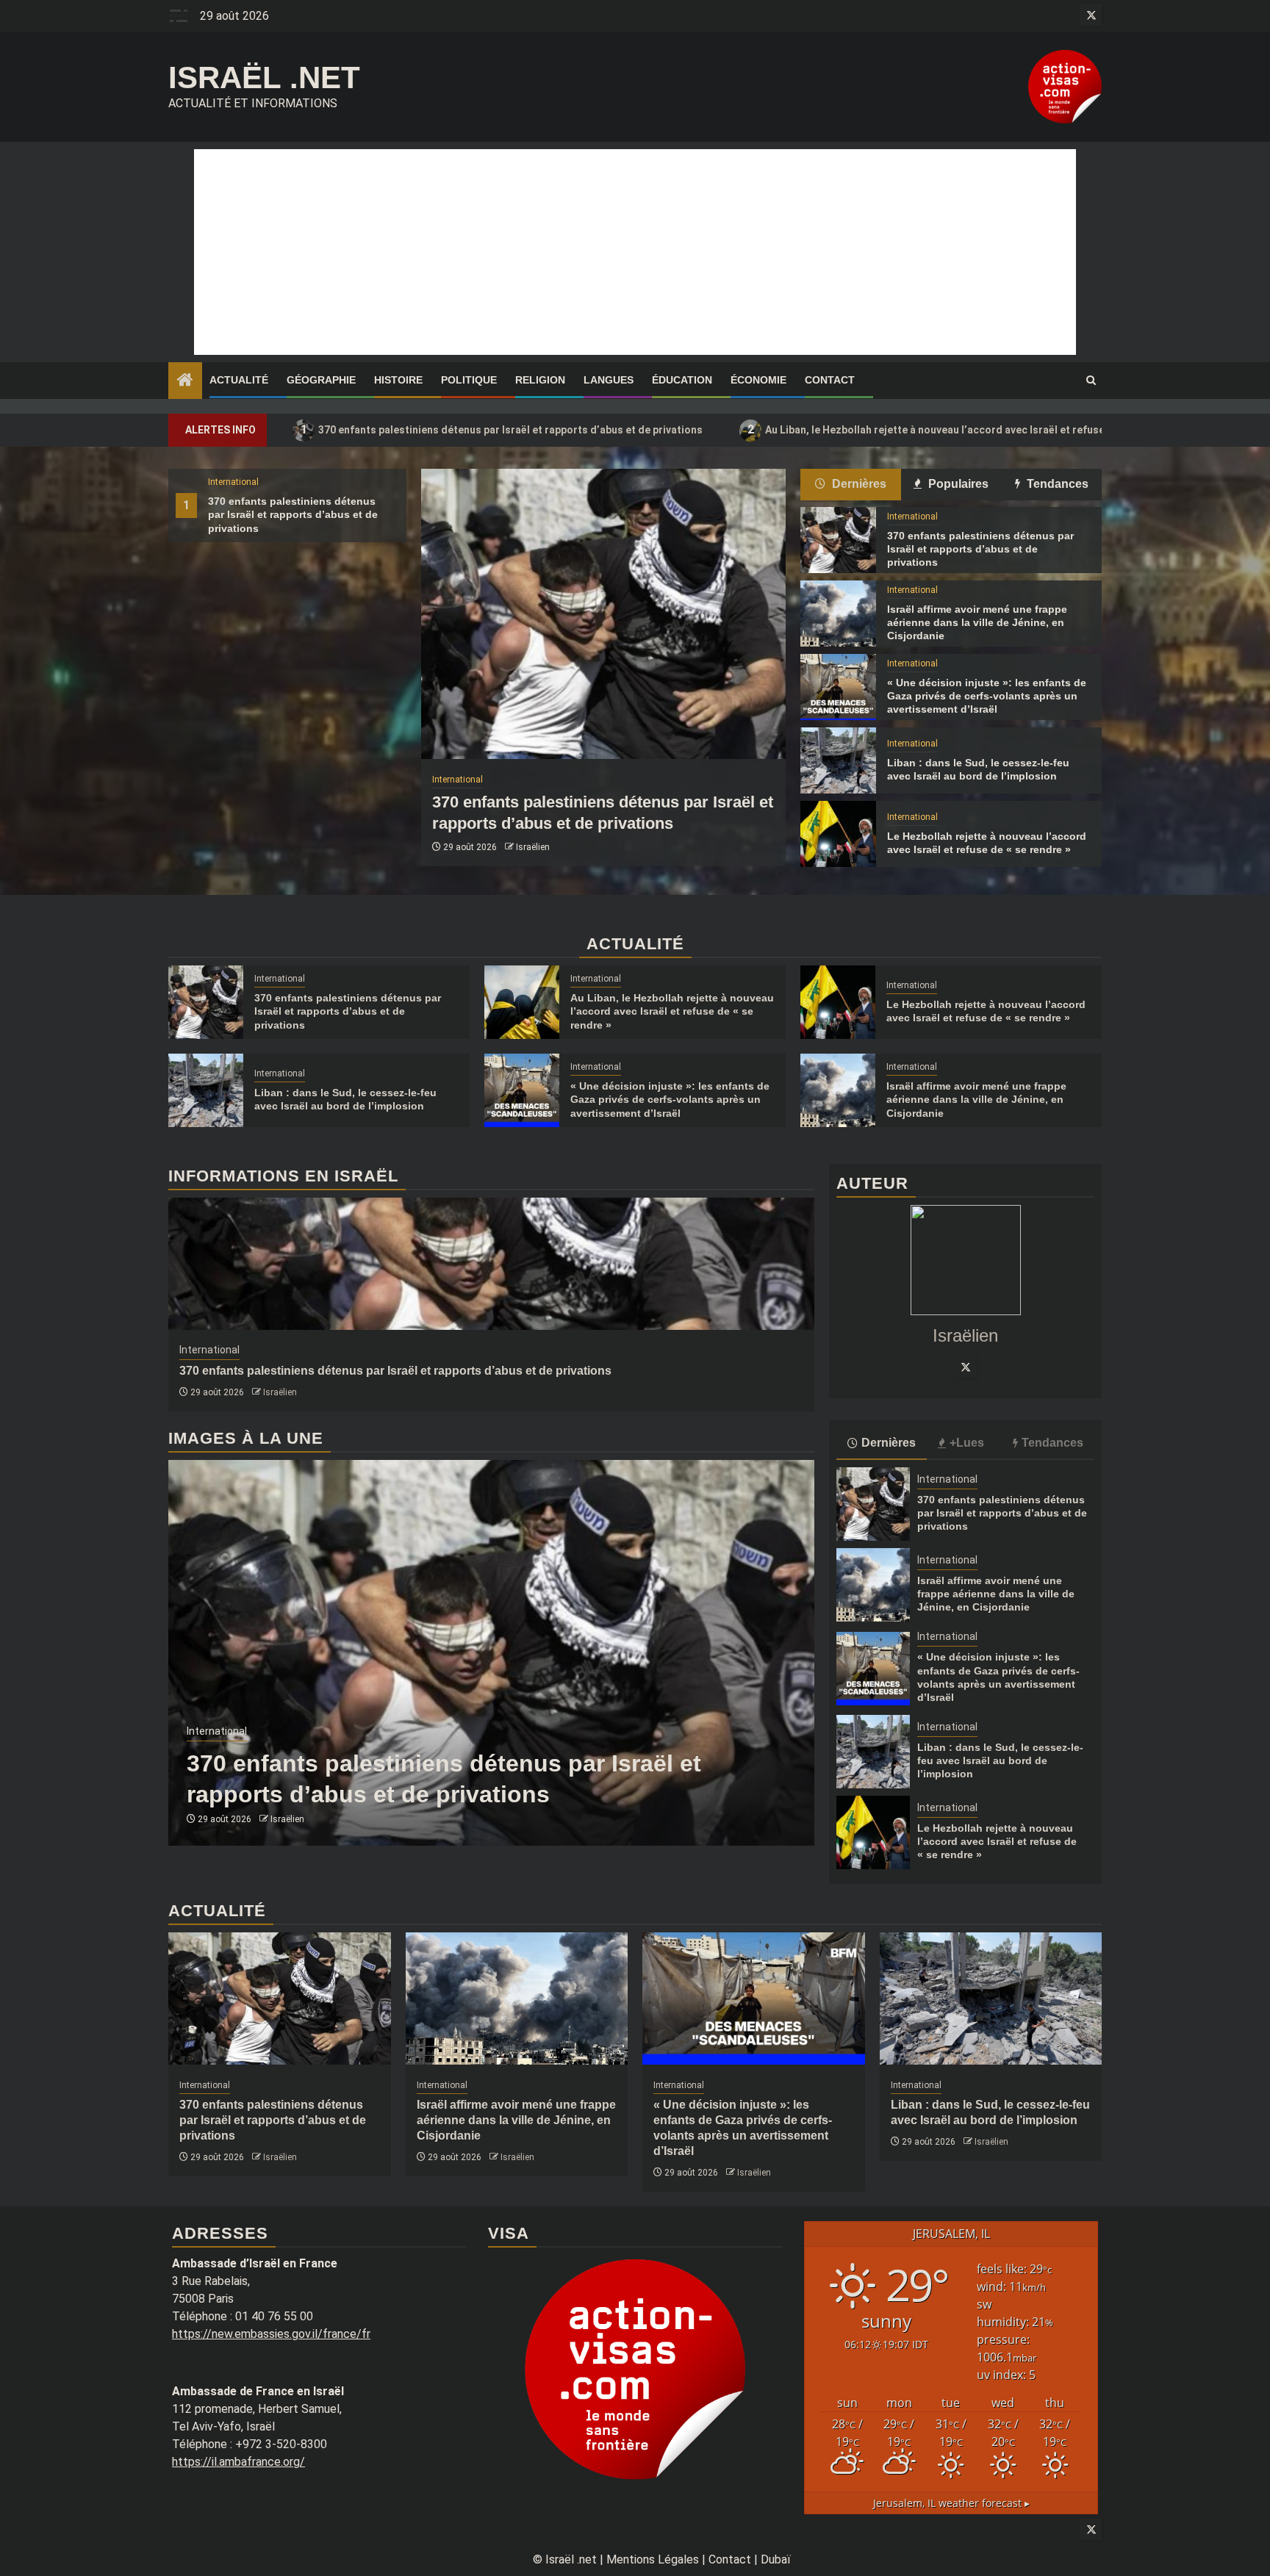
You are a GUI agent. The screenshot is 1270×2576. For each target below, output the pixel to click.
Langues (609, 380)
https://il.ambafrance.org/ (238, 2462)
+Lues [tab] (967, 1443)
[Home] (185, 381)
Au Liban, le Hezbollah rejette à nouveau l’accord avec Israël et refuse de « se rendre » (966, 429)
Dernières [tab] (858, 484)
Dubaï (776, 2559)
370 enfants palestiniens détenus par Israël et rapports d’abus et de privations (502, 429)
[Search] (1091, 381)
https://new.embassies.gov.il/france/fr (271, 2334)
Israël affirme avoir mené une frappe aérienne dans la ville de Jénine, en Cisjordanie (977, 622)
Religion (540, 380)
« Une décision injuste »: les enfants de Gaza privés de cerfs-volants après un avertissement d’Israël (987, 696)
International (233, 482)
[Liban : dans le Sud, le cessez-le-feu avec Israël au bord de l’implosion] (838, 760)
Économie (758, 380)
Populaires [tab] (957, 484)
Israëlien (533, 847)
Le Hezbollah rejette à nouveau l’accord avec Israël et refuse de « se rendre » (997, 1841)
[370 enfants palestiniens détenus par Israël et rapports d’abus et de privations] (603, 614)
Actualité (239, 380)
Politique (469, 380)
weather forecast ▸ (951, 2503)
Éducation (682, 380)
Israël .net (264, 78)
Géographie (321, 380)
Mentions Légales (653, 2559)
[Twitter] (966, 1367)
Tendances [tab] (1056, 484)
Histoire (398, 380)
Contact (830, 380)
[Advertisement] (635, 252)
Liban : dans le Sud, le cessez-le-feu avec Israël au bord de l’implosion (1000, 1760)
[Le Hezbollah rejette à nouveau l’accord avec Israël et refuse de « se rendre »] (838, 834)
